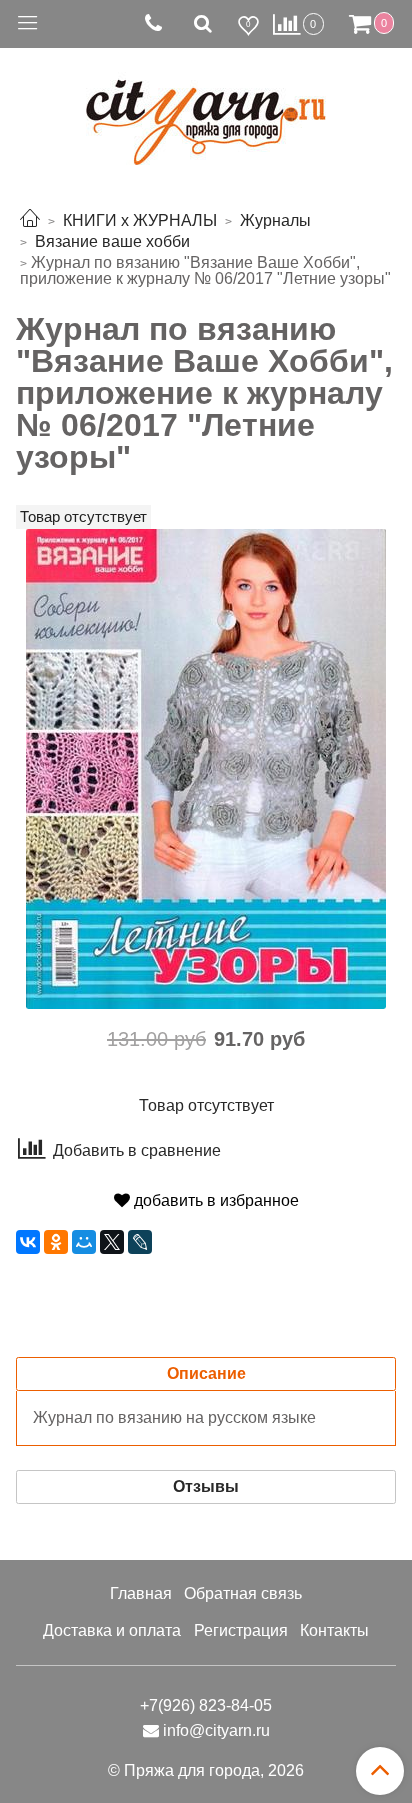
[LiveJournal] (140, 1242)
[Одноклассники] (56, 1242)
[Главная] (30, 220)
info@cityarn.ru (216, 1730)
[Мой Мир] (84, 1242)
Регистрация (241, 1630)
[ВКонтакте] (28, 1242)
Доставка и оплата (112, 1630)
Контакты (334, 1630)
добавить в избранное (214, 1200)
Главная (141, 1593)
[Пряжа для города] (206, 110)
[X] (112, 1242)
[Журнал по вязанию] (206, 767)
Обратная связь (243, 1593)
